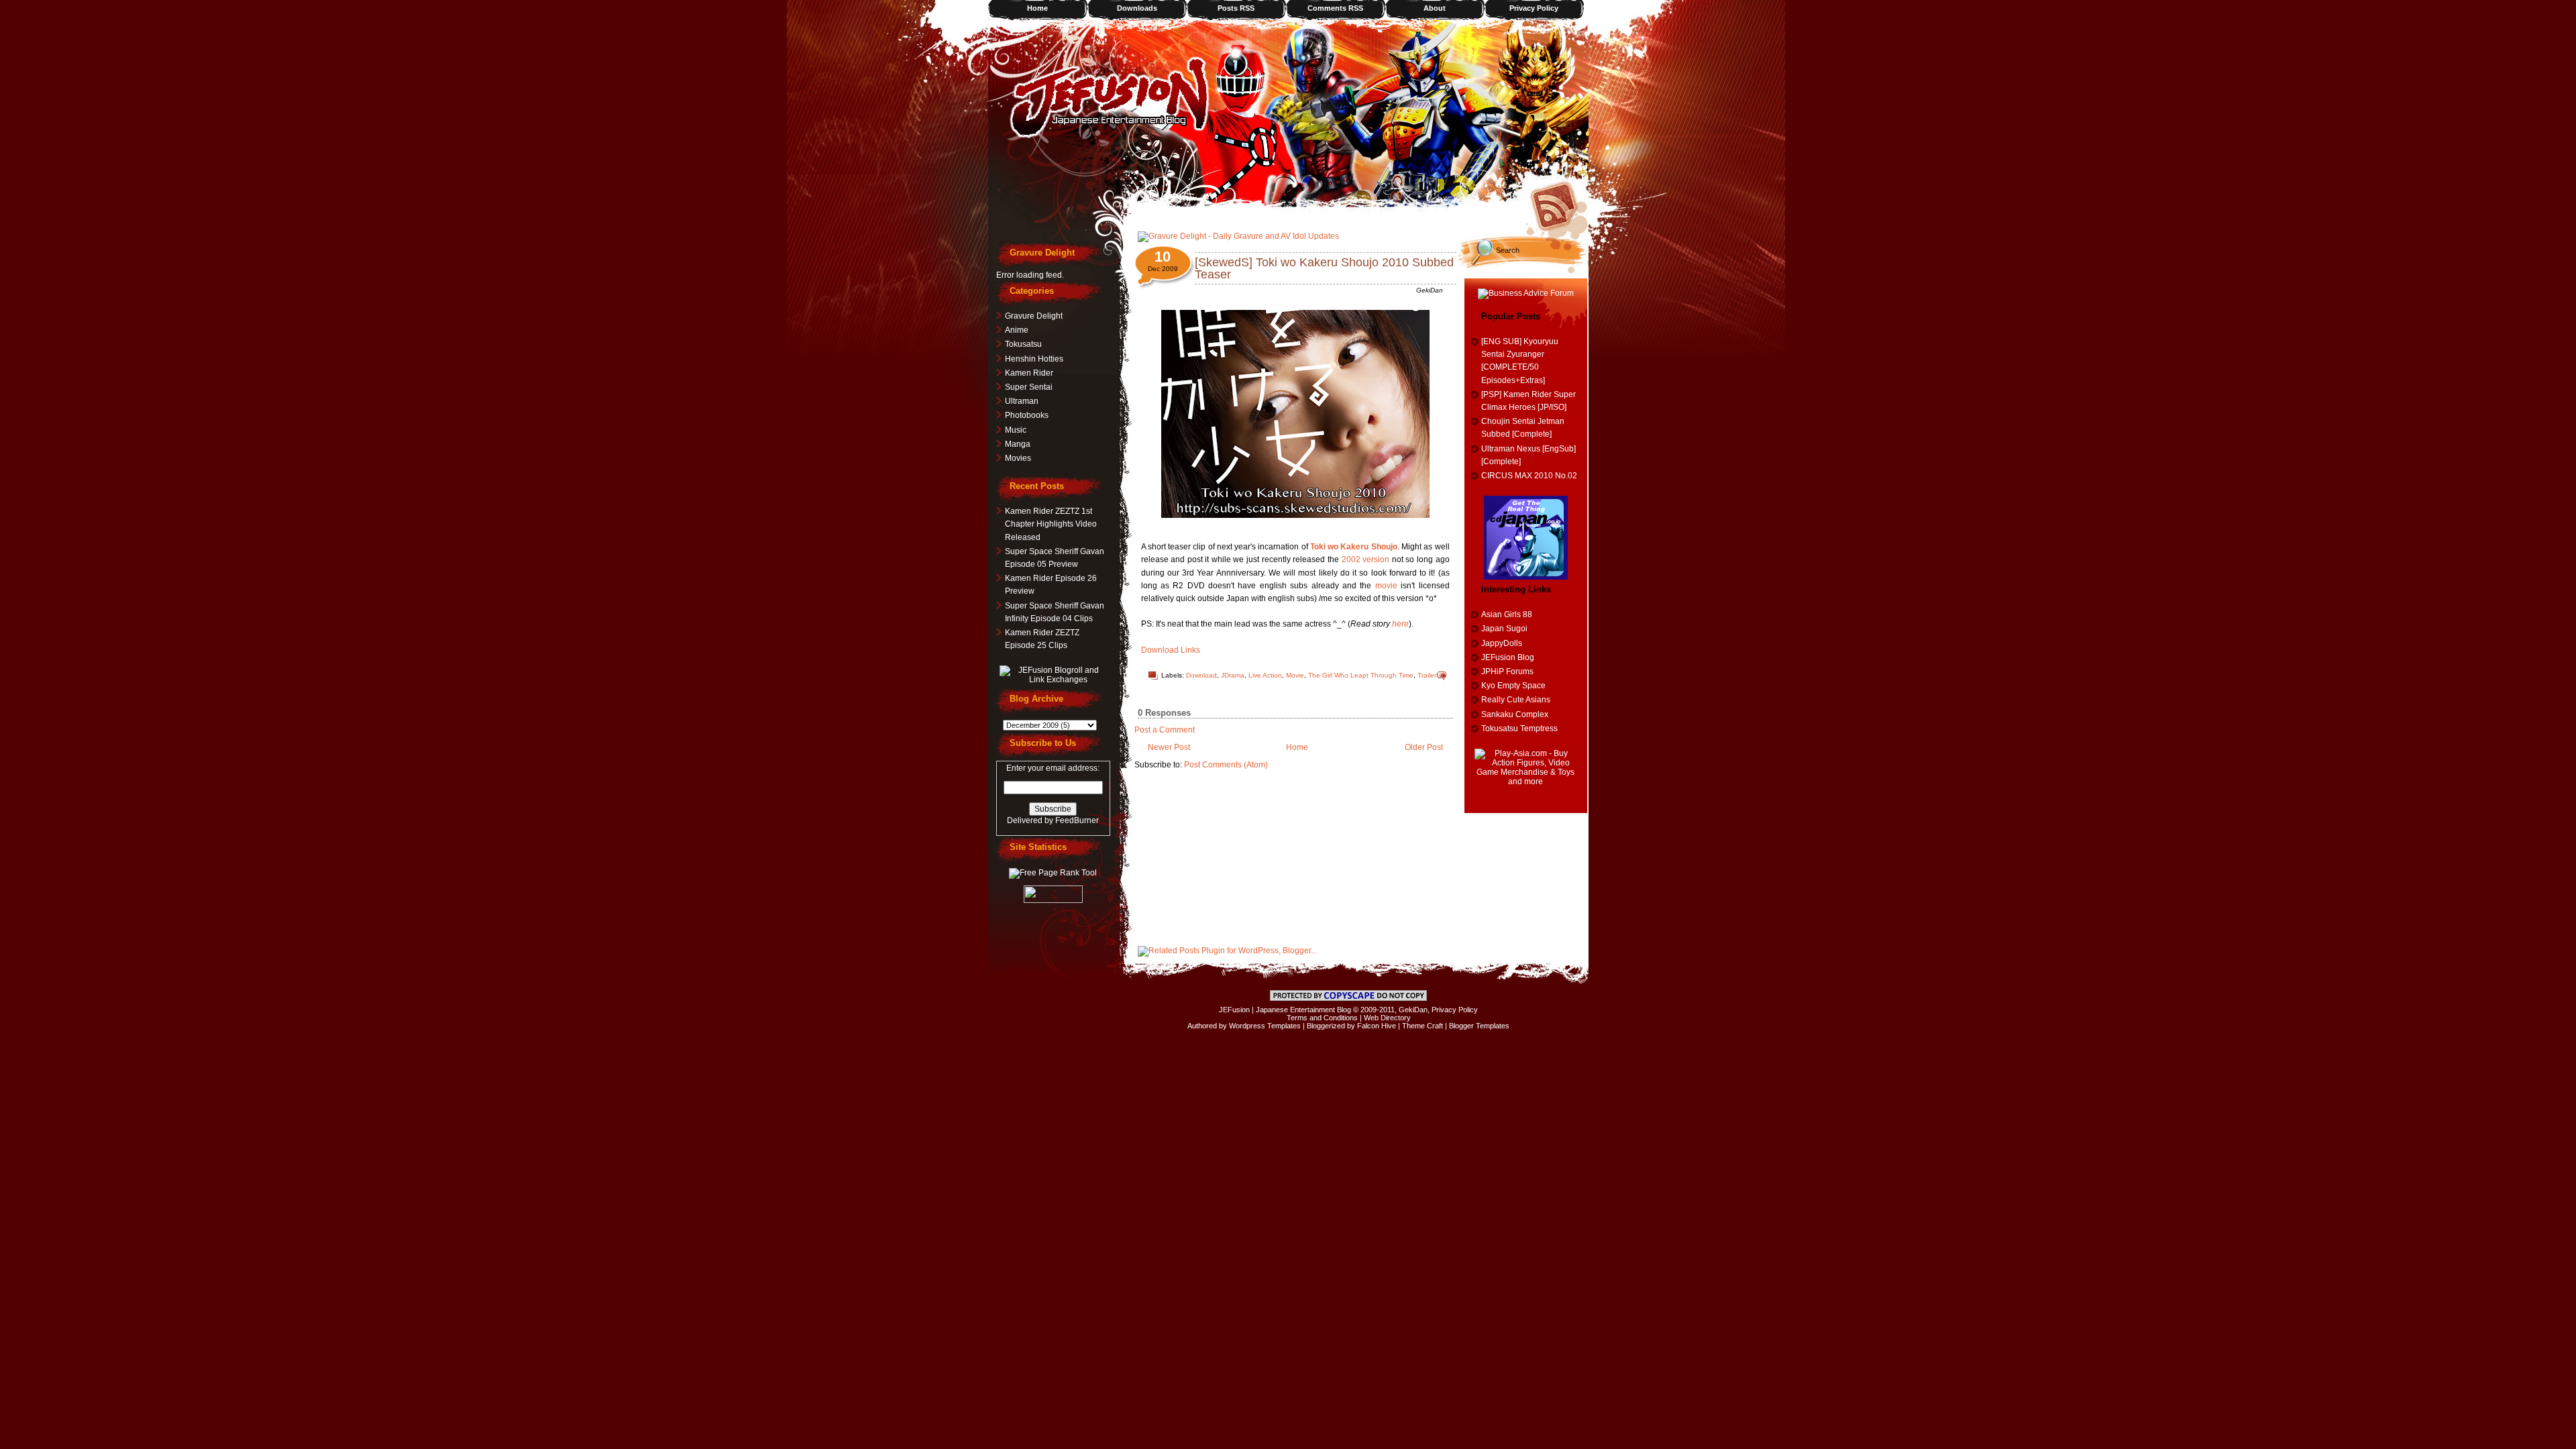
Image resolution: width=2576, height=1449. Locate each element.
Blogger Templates (1479, 1026)
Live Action (1265, 675)
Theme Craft (1423, 1026)
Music (1016, 430)
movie (1386, 586)
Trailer (1427, 675)
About (1435, 8)
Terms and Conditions (1322, 1018)
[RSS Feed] (1558, 205)
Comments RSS (1335, 8)
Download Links (1171, 650)
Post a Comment (1165, 730)
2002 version (1366, 559)
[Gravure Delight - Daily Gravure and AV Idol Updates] (1238, 236)
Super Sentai (1029, 387)
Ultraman (1022, 401)
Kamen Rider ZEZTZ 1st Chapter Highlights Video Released (1051, 524)
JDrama (1233, 675)
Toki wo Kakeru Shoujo (1354, 547)
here (1400, 624)
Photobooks (1027, 415)
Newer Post (1169, 747)
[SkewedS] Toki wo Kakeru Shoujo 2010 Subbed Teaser (1324, 268)
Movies (1018, 458)
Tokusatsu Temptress (1519, 729)
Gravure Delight (1034, 316)
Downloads (1137, 8)
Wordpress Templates (1265, 1026)
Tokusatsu (1023, 344)
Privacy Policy (1534, 8)
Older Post (1424, 747)
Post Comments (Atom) (1226, 765)
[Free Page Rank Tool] (1053, 873)
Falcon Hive (1377, 1026)
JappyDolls (1502, 643)
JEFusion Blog (1508, 657)
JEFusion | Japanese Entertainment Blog (1285, 1010)
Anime (1017, 330)
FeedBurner (1077, 820)
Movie (1295, 675)
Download (1201, 675)
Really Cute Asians (1516, 700)
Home (1037, 8)
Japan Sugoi (1504, 629)
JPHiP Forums (1507, 672)
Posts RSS (1236, 8)
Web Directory (1387, 1018)
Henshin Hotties (1034, 359)
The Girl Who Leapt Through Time (1361, 675)
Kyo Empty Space (1513, 686)
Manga (1018, 444)
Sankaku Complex (1515, 714)
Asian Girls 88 (1507, 614)
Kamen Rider (1029, 373)
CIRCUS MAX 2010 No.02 (1529, 476)
